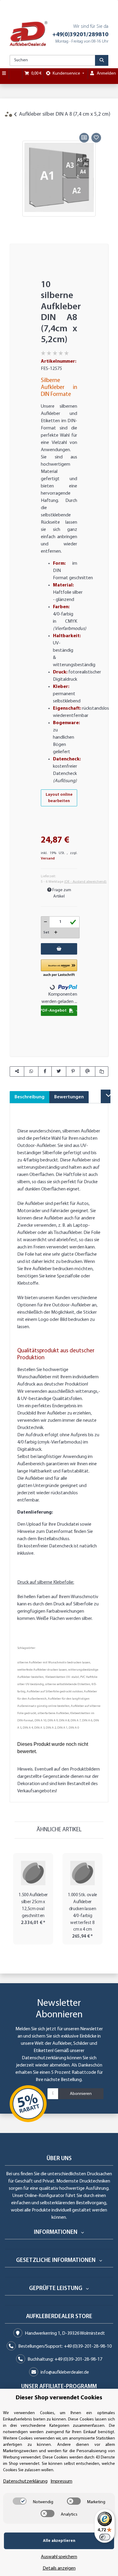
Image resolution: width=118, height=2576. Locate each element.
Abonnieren (81, 2094)
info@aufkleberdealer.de (65, 2372)
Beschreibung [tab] (29, 1097)
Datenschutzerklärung (44, 2058)
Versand (48, 859)
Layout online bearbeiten (59, 798)
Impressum (61, 2481)
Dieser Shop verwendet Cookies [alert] (59, 2398)
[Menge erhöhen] (56, 933)
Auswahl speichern (59, 2557)
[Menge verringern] (46, 922)
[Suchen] (102, 60)
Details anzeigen (59, 2568)
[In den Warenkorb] (14, 125)
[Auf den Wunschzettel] (96, 138)
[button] (59, 968)
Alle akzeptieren (59, 2541)
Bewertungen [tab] (69, 1097)
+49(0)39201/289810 (80, 35)
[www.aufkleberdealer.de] (29, 34)
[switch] (20, 2501)
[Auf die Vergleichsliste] (84, 138)
